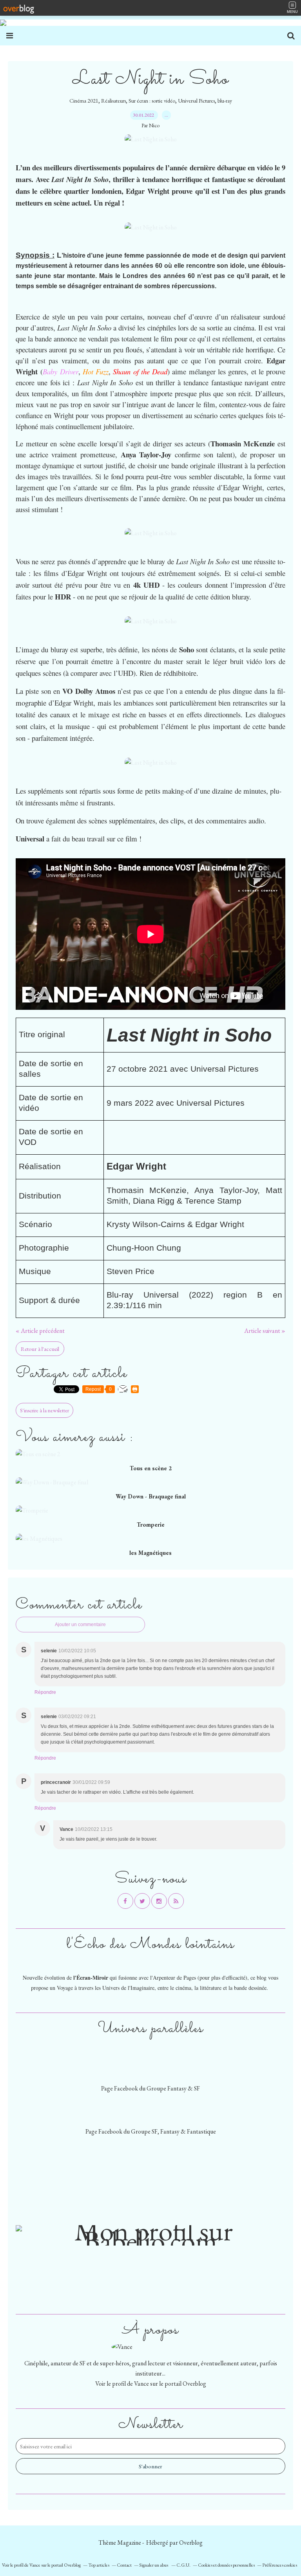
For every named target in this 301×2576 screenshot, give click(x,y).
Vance (141, 2384)
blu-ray (225, 101)
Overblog (191, 2543)
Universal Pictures (196, 101)
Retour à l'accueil (40, 1349)
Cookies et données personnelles (226, 2565)
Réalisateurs (113, 101)
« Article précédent (40, 1331)
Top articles (99, 2565)
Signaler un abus (154, 2565)
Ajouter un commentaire (80, 1625)
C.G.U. (183, 2565)
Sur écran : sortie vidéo (152, 101)
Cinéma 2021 (84, 101)
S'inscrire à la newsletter (44, 1410)
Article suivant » (265, 1331)
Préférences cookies (280, 2565)
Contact (124, 2565)
